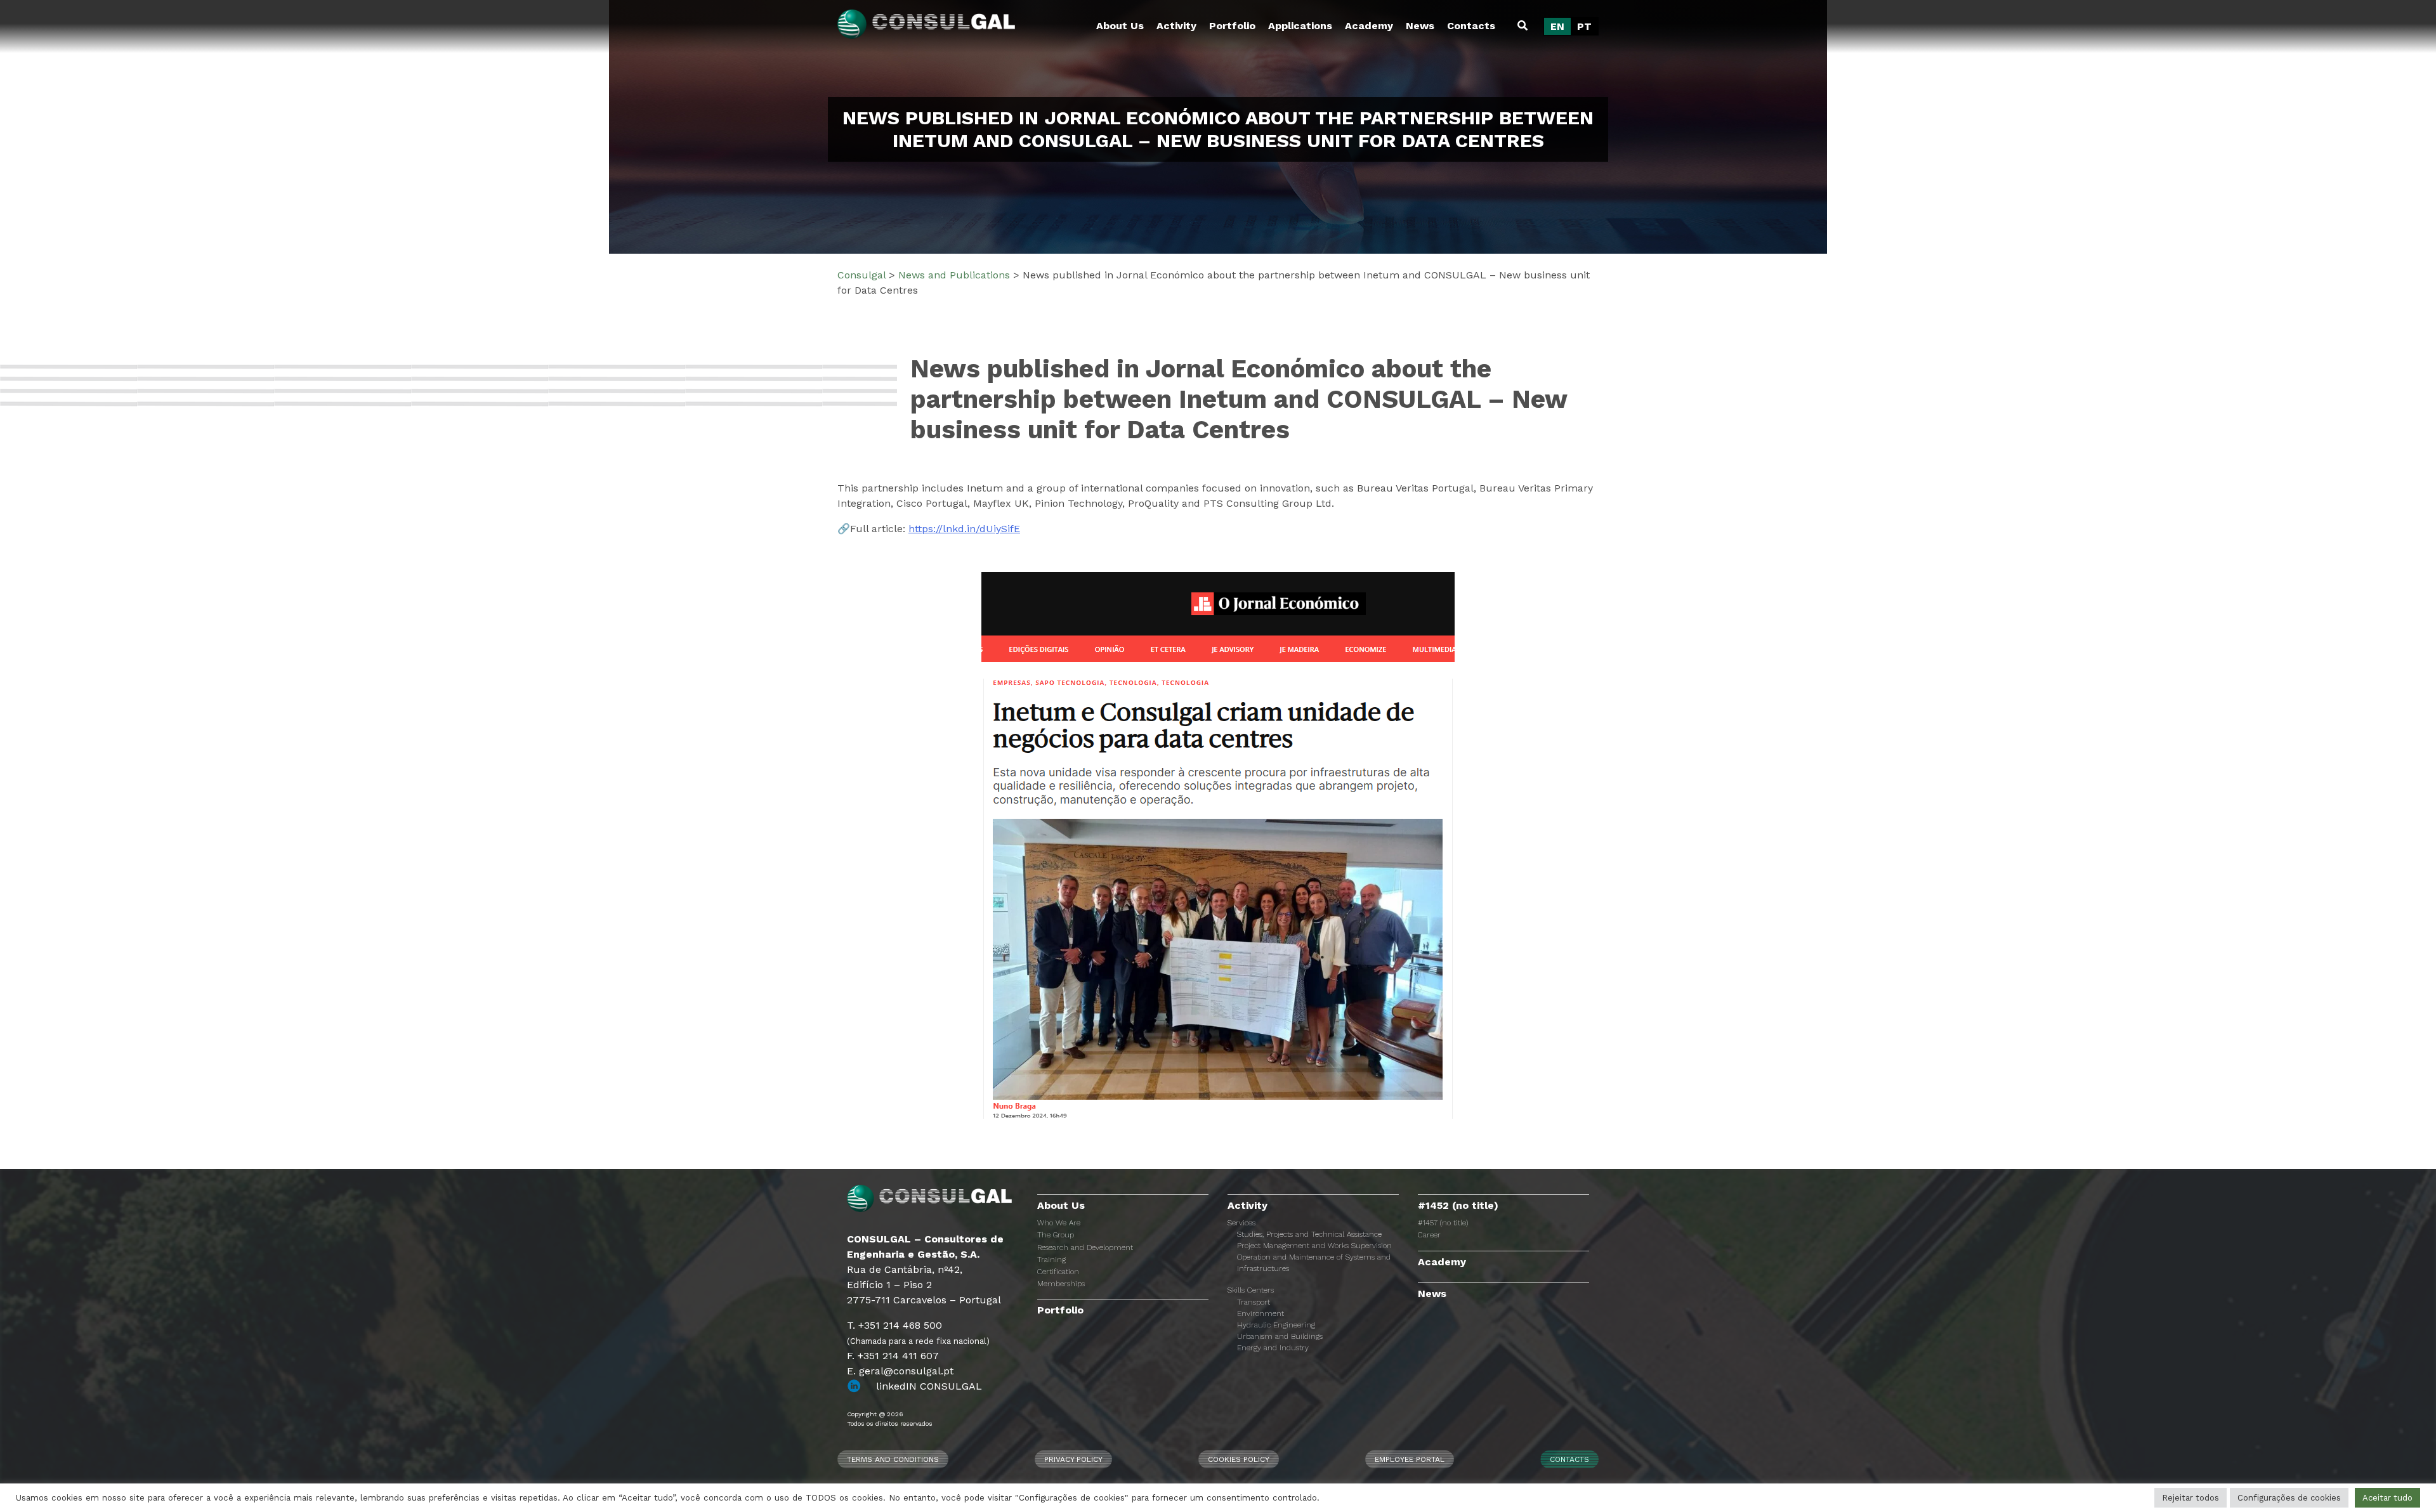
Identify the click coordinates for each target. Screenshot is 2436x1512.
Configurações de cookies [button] (2289, 1498)
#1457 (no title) (1443, 1223)
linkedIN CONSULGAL (929, 1386)
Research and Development (1085, 1248)
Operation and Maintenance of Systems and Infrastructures (1314, 1263)
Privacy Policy (1073, 1459)
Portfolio (1232, 26)
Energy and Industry (1273, 1348)
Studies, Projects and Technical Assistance (1309, 1234)
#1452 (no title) (1458, 1205)
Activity (1176, 26)
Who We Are (1059, 1223)
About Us (1120, 26)
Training (1051, 1260)
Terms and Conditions (893, 1459)
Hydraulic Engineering (1276, 1325)
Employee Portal (1410, 1459)
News (1420, 26)
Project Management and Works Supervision (1314, 1246)
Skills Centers (1251, 1290)
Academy (1369, 26)
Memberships (1061, 1284)
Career (1429, 1235)
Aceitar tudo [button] (2387, 1498)
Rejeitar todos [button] (2190, 1498)
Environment (1261, 1313)
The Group (1056, 1235)
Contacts (1471, 26)
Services (1241, 1223)
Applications (1300, 26)
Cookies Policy (1239, 1459)
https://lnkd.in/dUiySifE (964, 529)
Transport (1254, 1302)
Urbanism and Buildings (1280, 1336)
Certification (1058, 1272)
